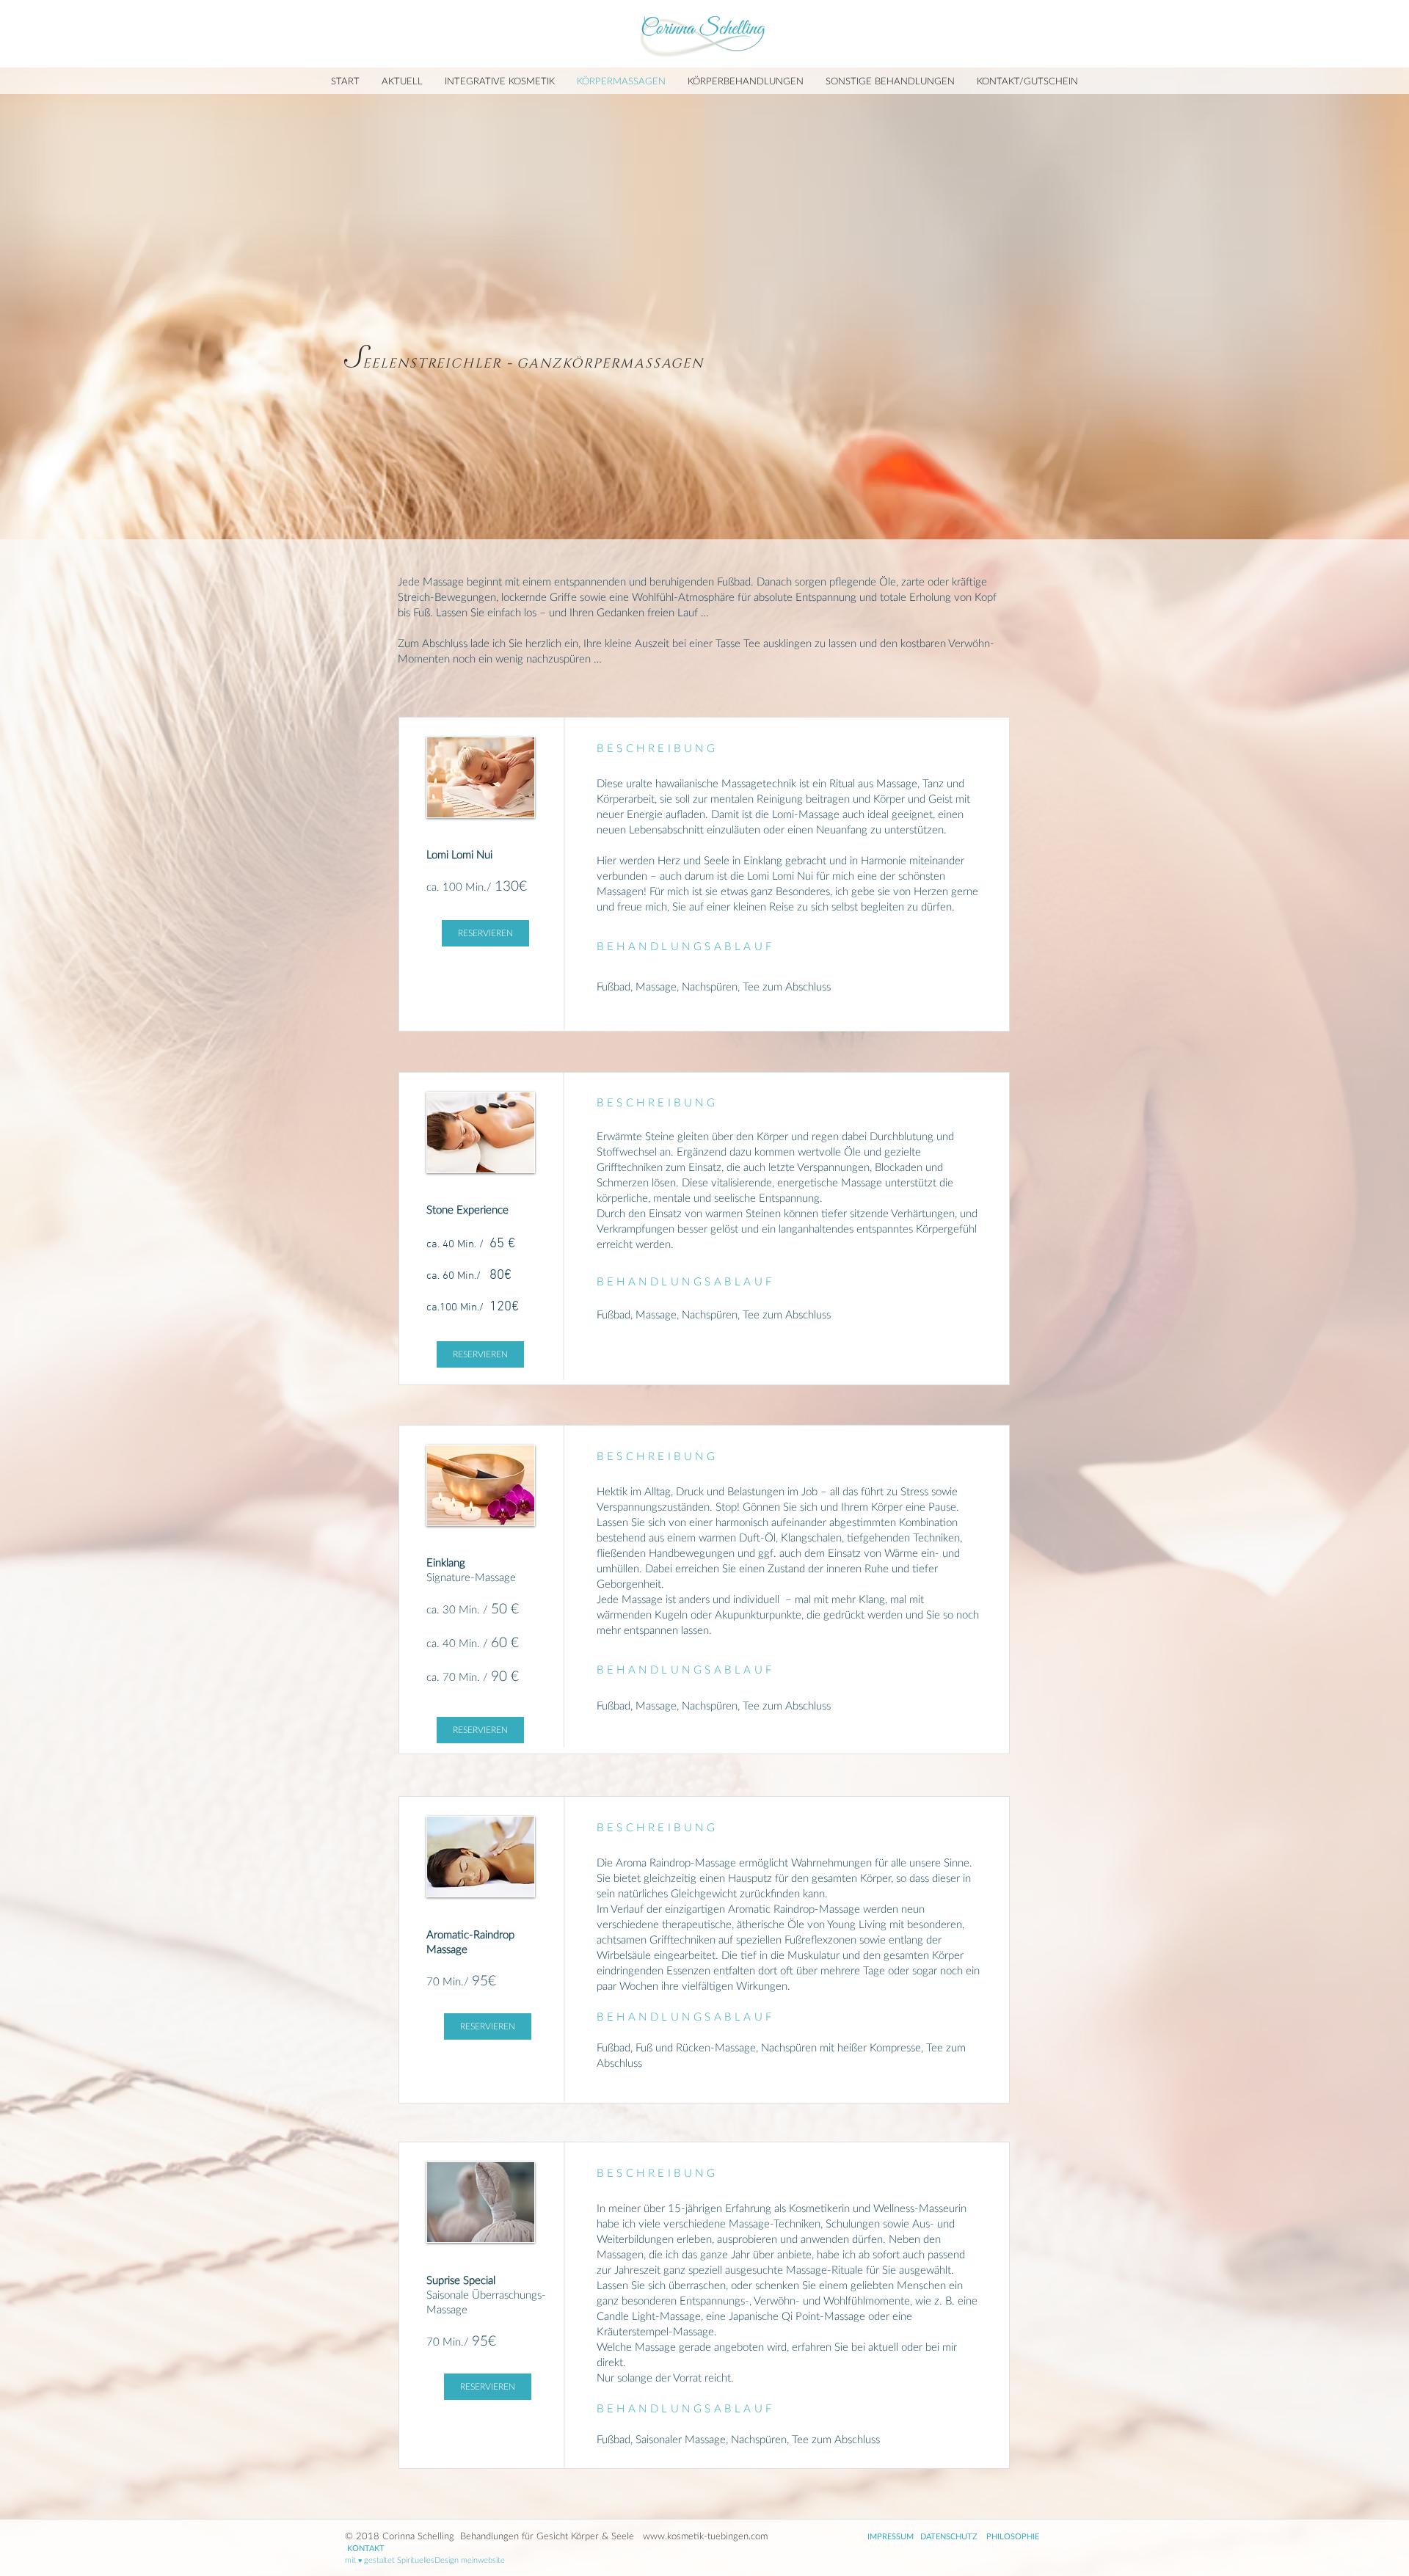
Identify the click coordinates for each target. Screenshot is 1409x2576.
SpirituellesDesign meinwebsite (451, 2559)
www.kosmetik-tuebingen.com (705, 2536)
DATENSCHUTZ (949, 2536)
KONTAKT (366, 2548)
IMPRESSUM (891, 2536)
